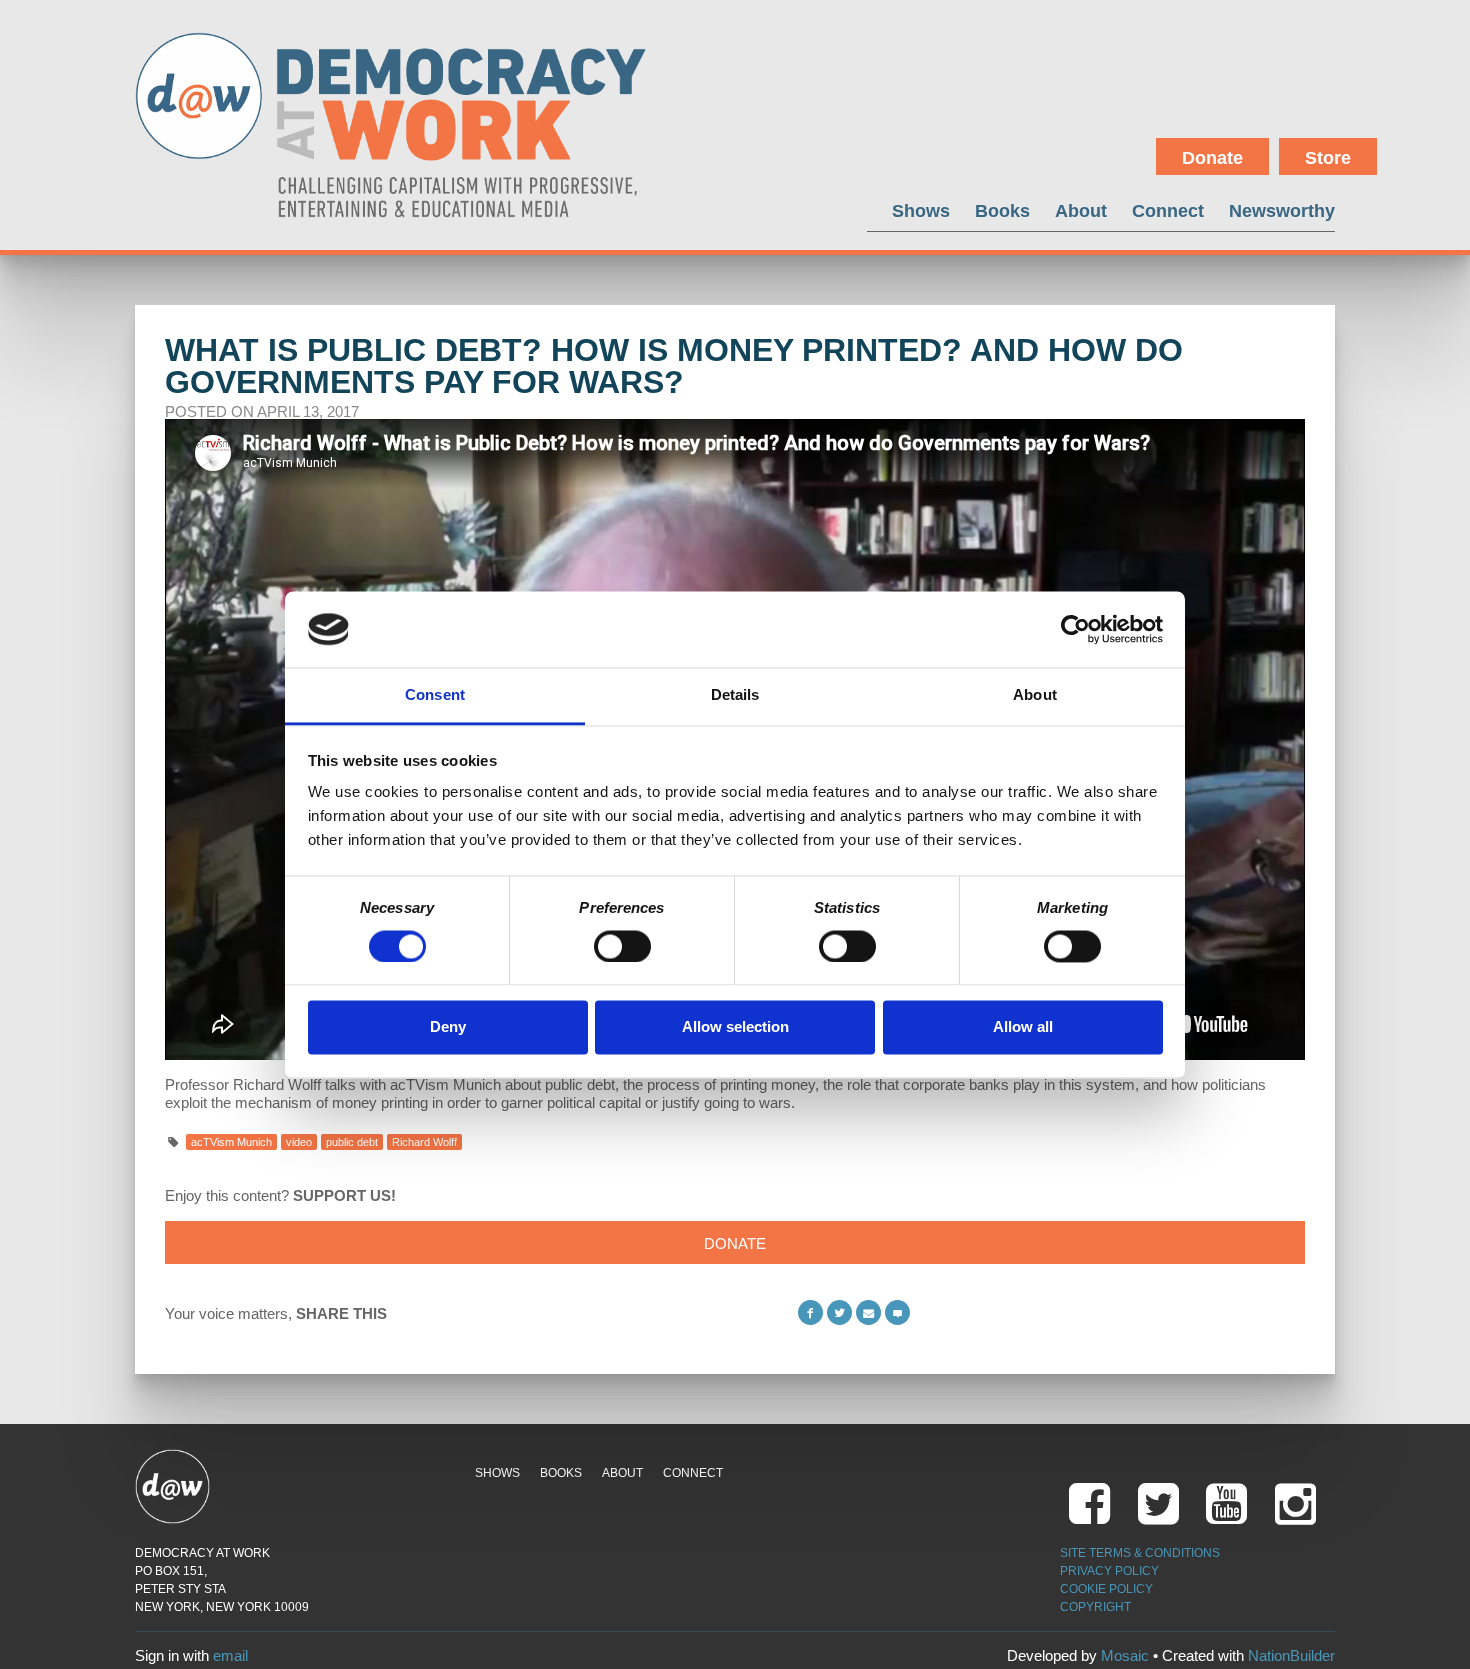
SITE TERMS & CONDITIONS (1140, 1553)
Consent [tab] (435, 695)
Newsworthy (1282, 210)
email (230, 1655)
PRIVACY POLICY (1109, 1571)
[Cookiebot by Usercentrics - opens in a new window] (1075, 629)
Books (1002, 210)
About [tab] (1035, 695)
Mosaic (1125, 1655)
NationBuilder (1291, 1655)
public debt (352, 1142)
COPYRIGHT (1095, 1607)
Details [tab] (735, 695)
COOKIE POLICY (1106, 1589)
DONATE (735, 1243)
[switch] (622, 946)
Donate (1212, 158)
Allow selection (735, 1027)
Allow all (1023, 1027)
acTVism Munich (231, 1142)
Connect (1168, 210)
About (1081, 210)
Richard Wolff (424, 1142)
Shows (921, 210)
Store (1328, 158)
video (299, 1142)
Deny (448, 1027)
